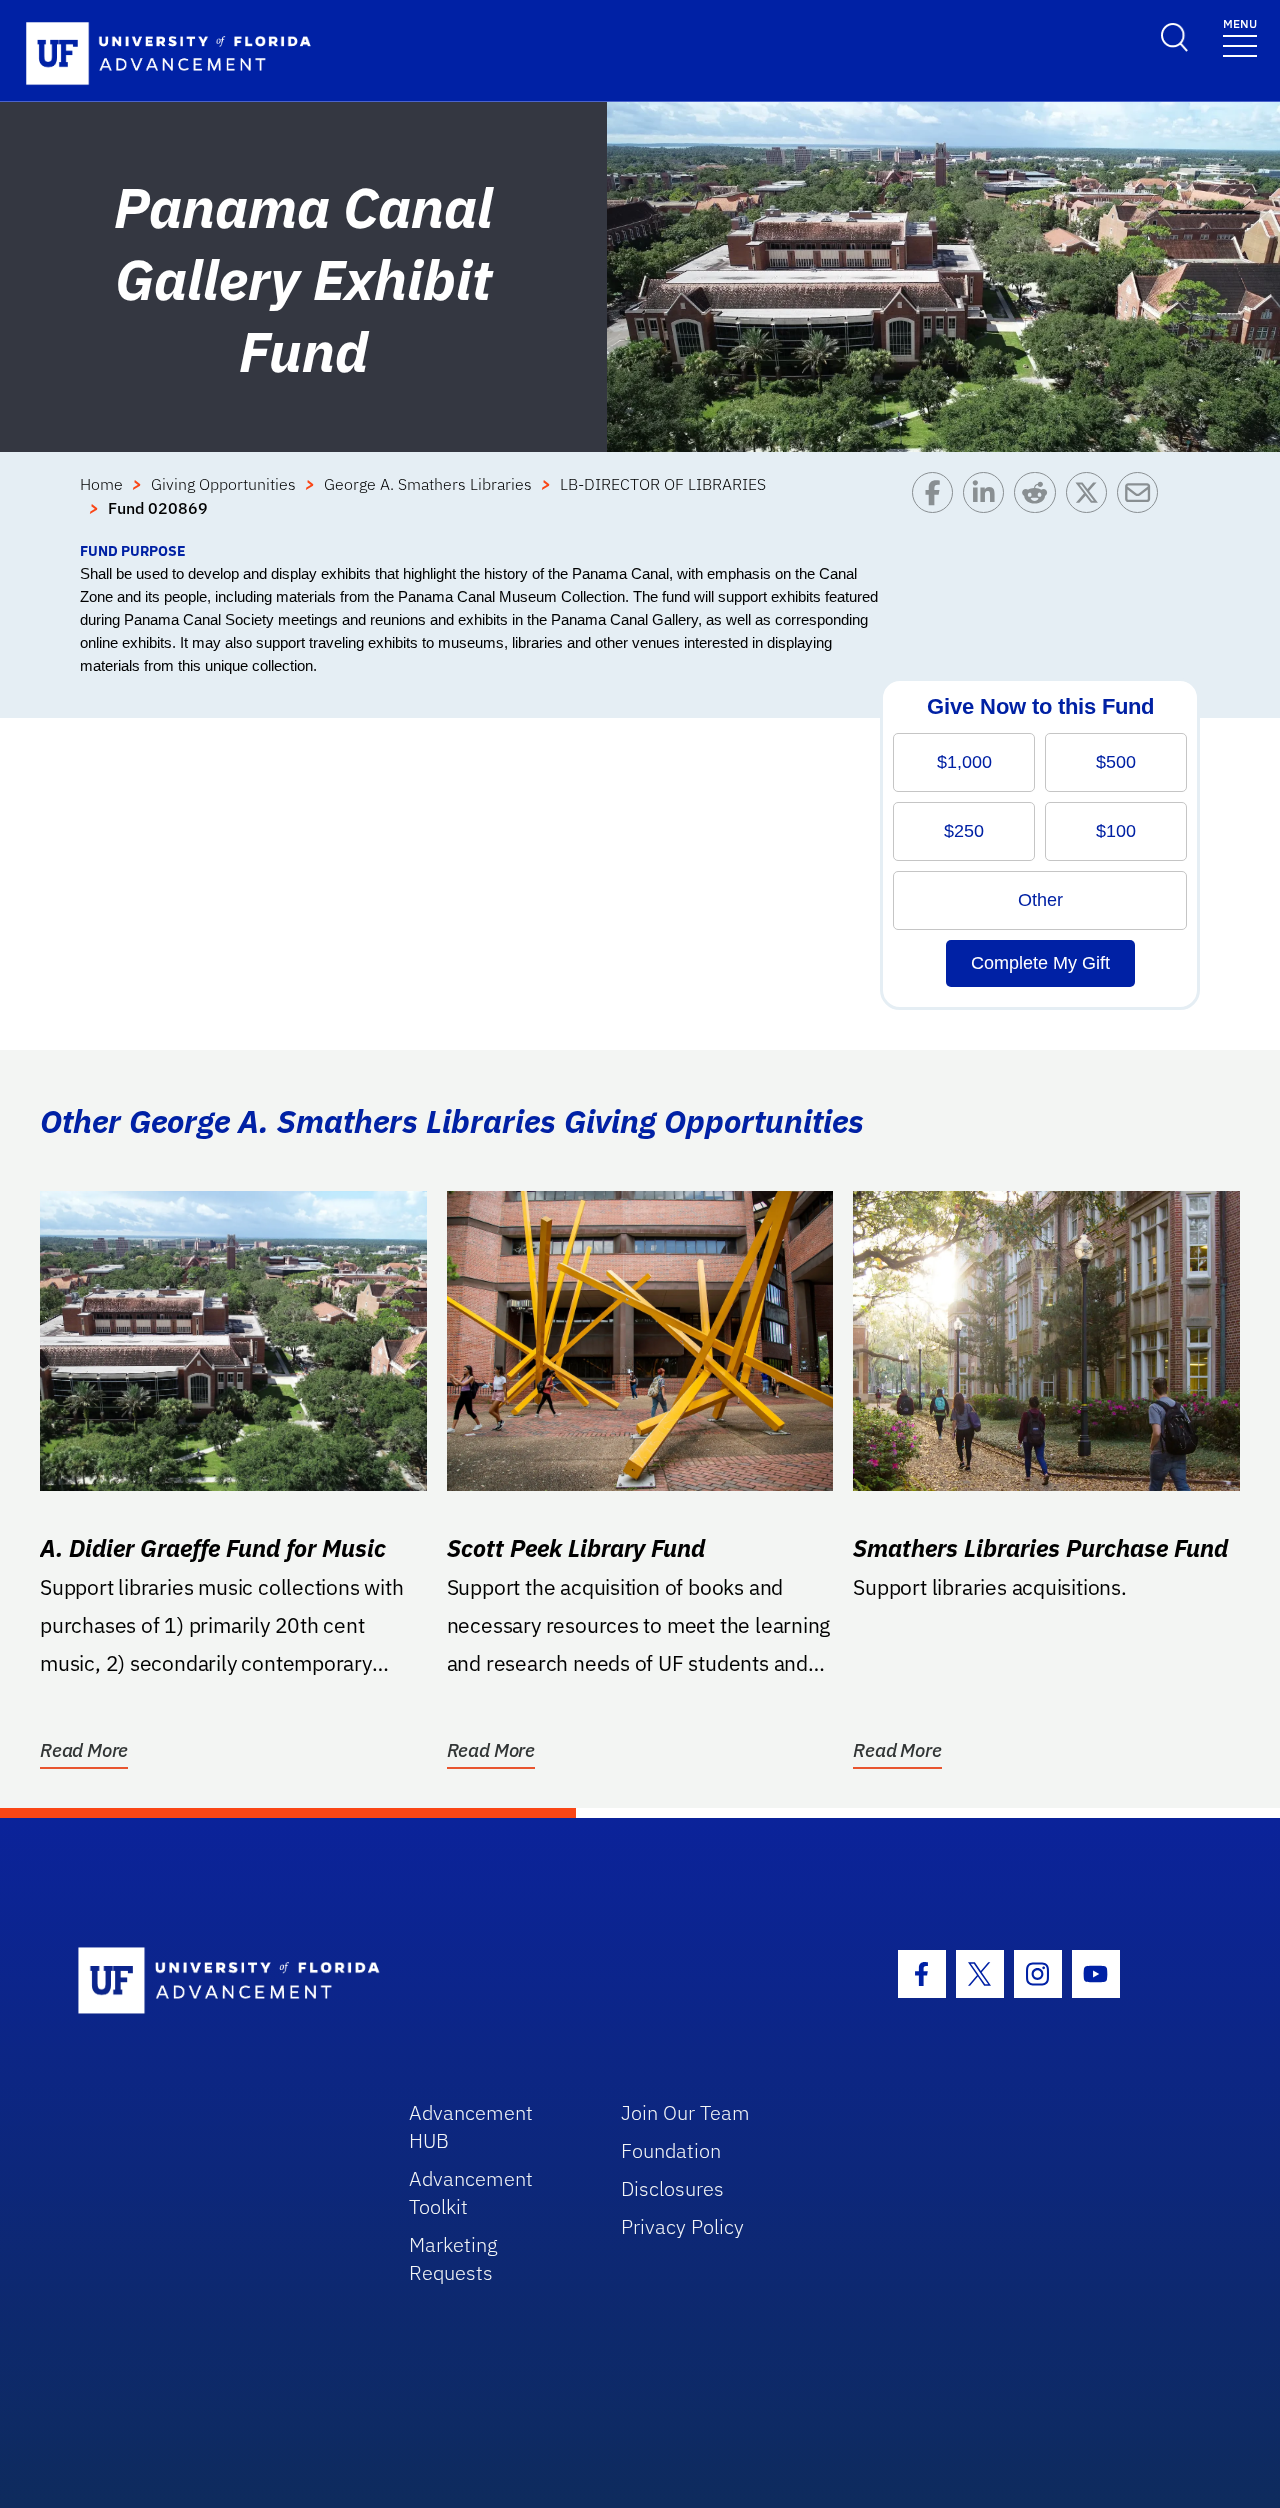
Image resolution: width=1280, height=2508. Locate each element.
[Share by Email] (1142, 506)
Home (101, 484)
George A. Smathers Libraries (428, 484)
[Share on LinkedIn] (988, 506)
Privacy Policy (682, 2226)
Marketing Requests (453, 2258)
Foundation (671, 2150)
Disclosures (672, 2188)
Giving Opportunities (223, 484)
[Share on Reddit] (1039, 506)
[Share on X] (1091, 506)
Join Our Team (685, 2112)
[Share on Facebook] (937, 506)
